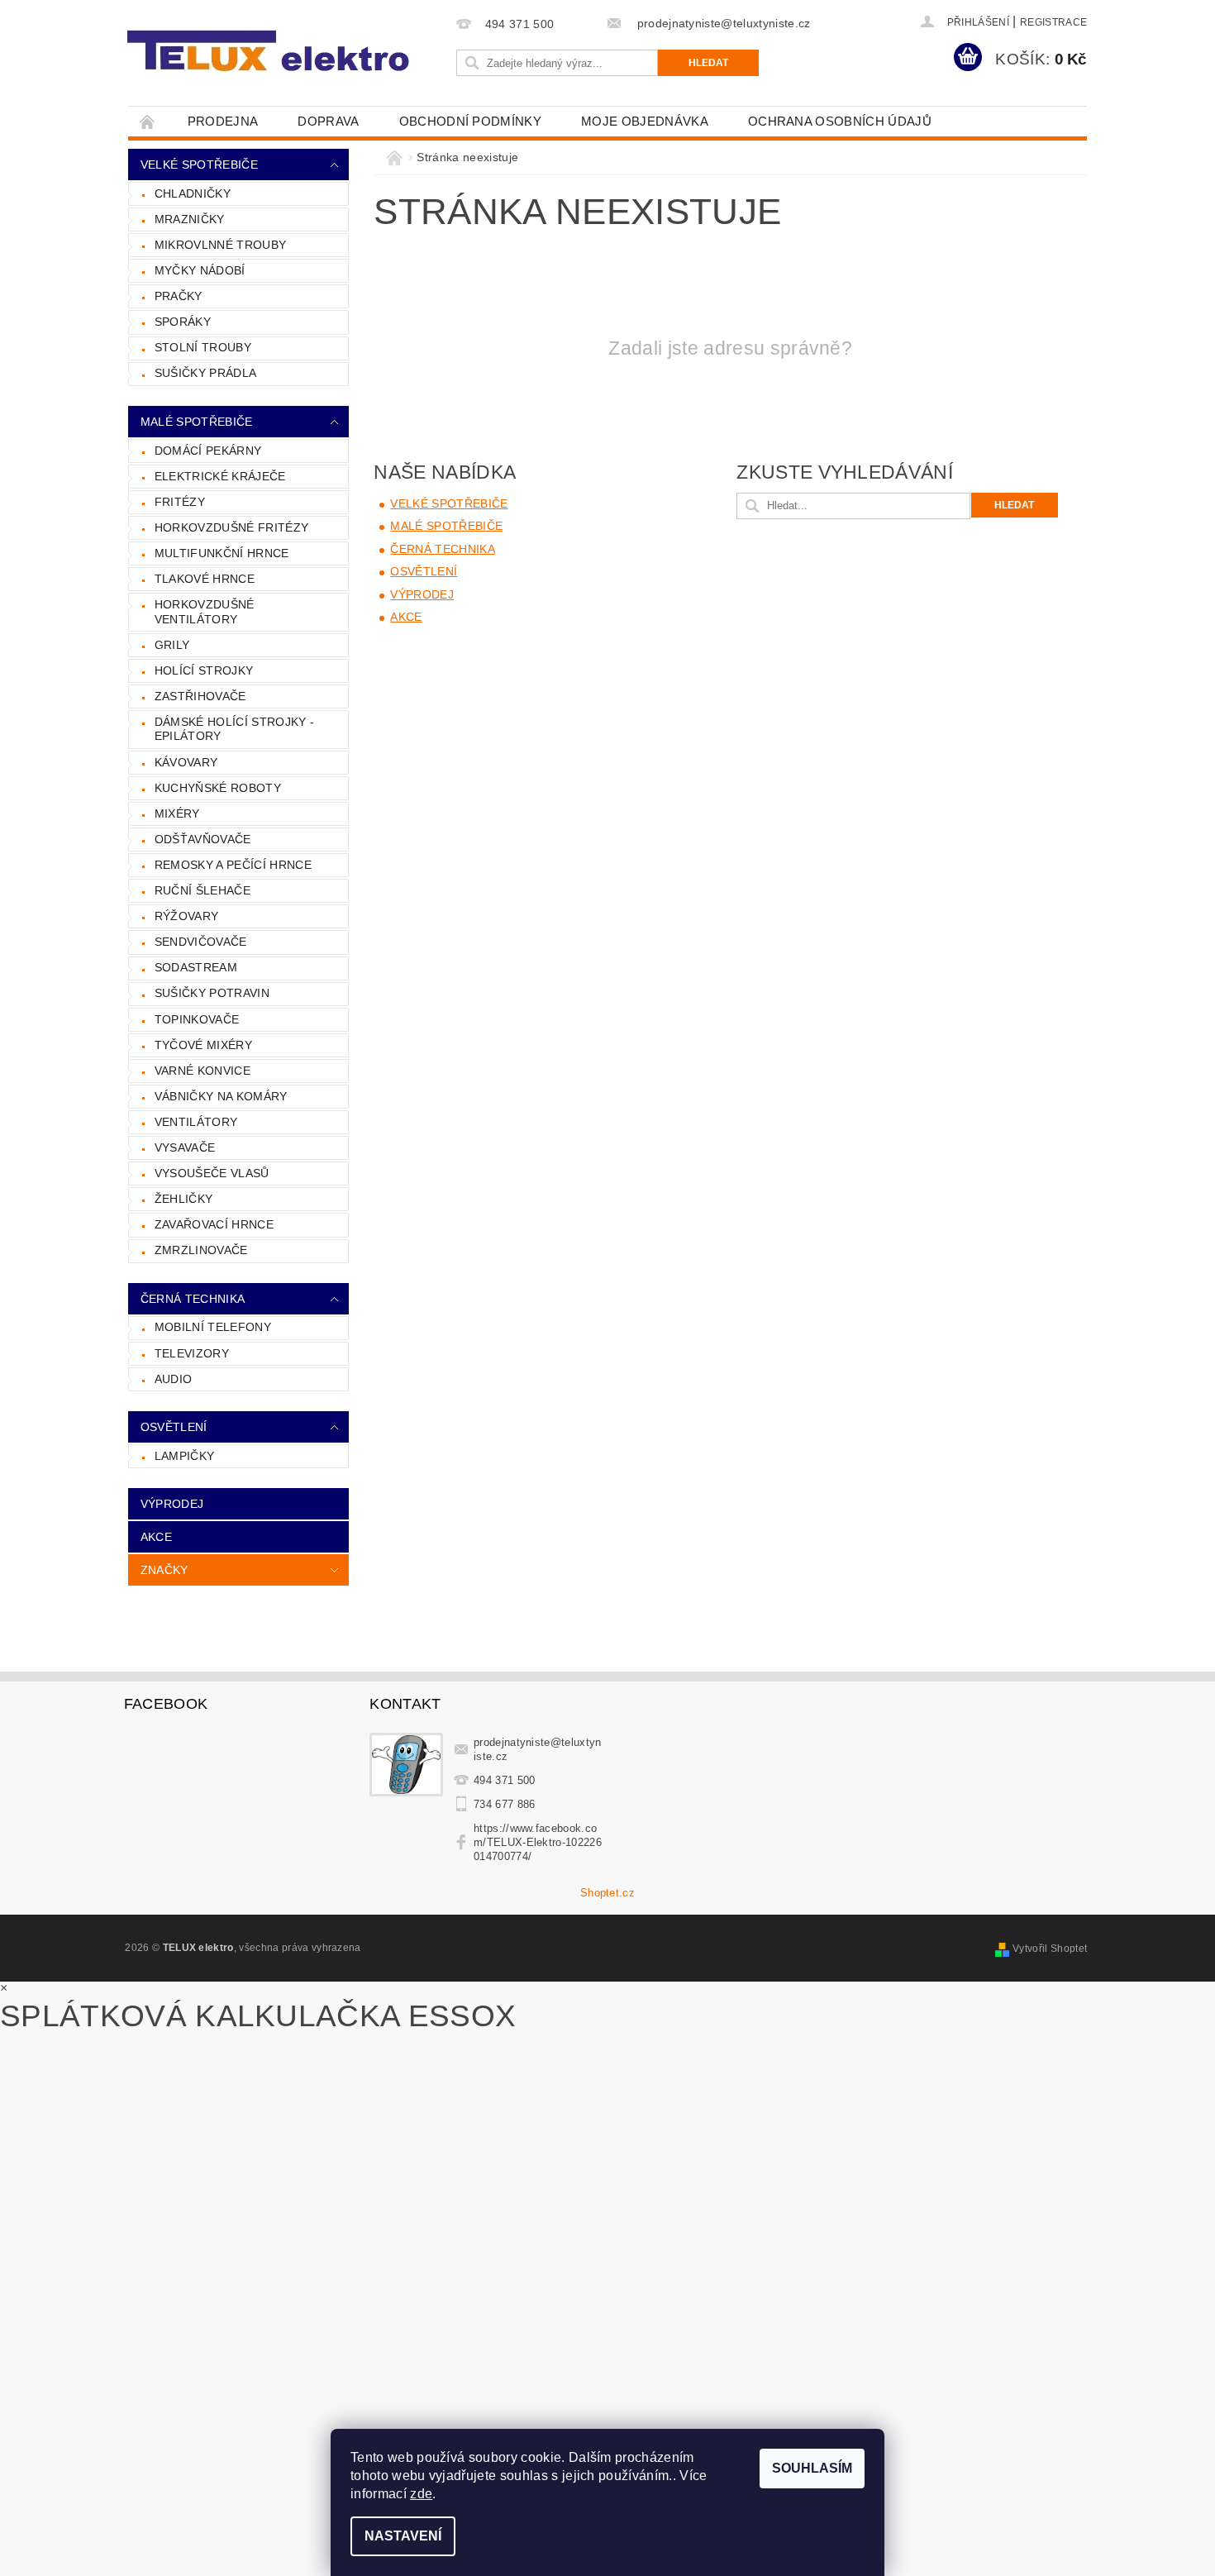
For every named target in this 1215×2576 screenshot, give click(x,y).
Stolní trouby (203, 347)
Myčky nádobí (200, 270)
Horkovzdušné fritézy (231, 527)
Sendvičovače (201, 942)
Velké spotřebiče (199, 165)
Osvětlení (174, 1427)
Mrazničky (190, 219)
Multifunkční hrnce (222, 553)
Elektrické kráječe (220, 476)
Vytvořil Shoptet (1050, 1949)
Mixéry (177, 813)
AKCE (156, 1537)
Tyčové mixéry (203, 1045)
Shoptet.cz (607, 1893)
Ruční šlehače (202, 890)
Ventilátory (196, 1122)
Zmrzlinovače (201, 1250)
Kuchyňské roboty (218, 788)
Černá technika (193, 1299)
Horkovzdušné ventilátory (205, 612)
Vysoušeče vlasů (212, 1173)
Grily (172, 645)
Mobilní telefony (213, 1327)
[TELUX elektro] (270, 51)
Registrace (1053, 22)
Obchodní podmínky (470, 121)
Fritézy (180, 502)
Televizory (192, 1353)
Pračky (179, 296)
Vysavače (185, 1147)
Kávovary (186, 762)
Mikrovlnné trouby (220, 245)
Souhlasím (812, 2468)
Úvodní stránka (148, 121)
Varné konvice (202, 1071)
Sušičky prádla (205, 373)
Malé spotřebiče (197, 422)
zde (421, 2494)
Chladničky (193, 193)
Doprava (328, 121)
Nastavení (403, 2536)
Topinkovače (197, 1019)
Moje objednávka (645, 121)
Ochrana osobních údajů (840, 121)
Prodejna (223, 121)
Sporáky (183, 322)
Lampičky (185, 1456)
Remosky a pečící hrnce (233, 865)
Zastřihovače (200, 696)
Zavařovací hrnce (214, 1224)
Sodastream (196, 967)
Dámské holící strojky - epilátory (234, 729)
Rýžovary (187, 916)
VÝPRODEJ (172, 1504)
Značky (164, 1570)
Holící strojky (204, 670)
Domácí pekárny (208, 451)
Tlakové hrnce (205, 579)
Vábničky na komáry (221, 1096)
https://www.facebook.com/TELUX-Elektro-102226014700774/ (538, 1842)
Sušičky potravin (212, 993)
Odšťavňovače (203, 839)
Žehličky (184, 1199)
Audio (174, 1379)
